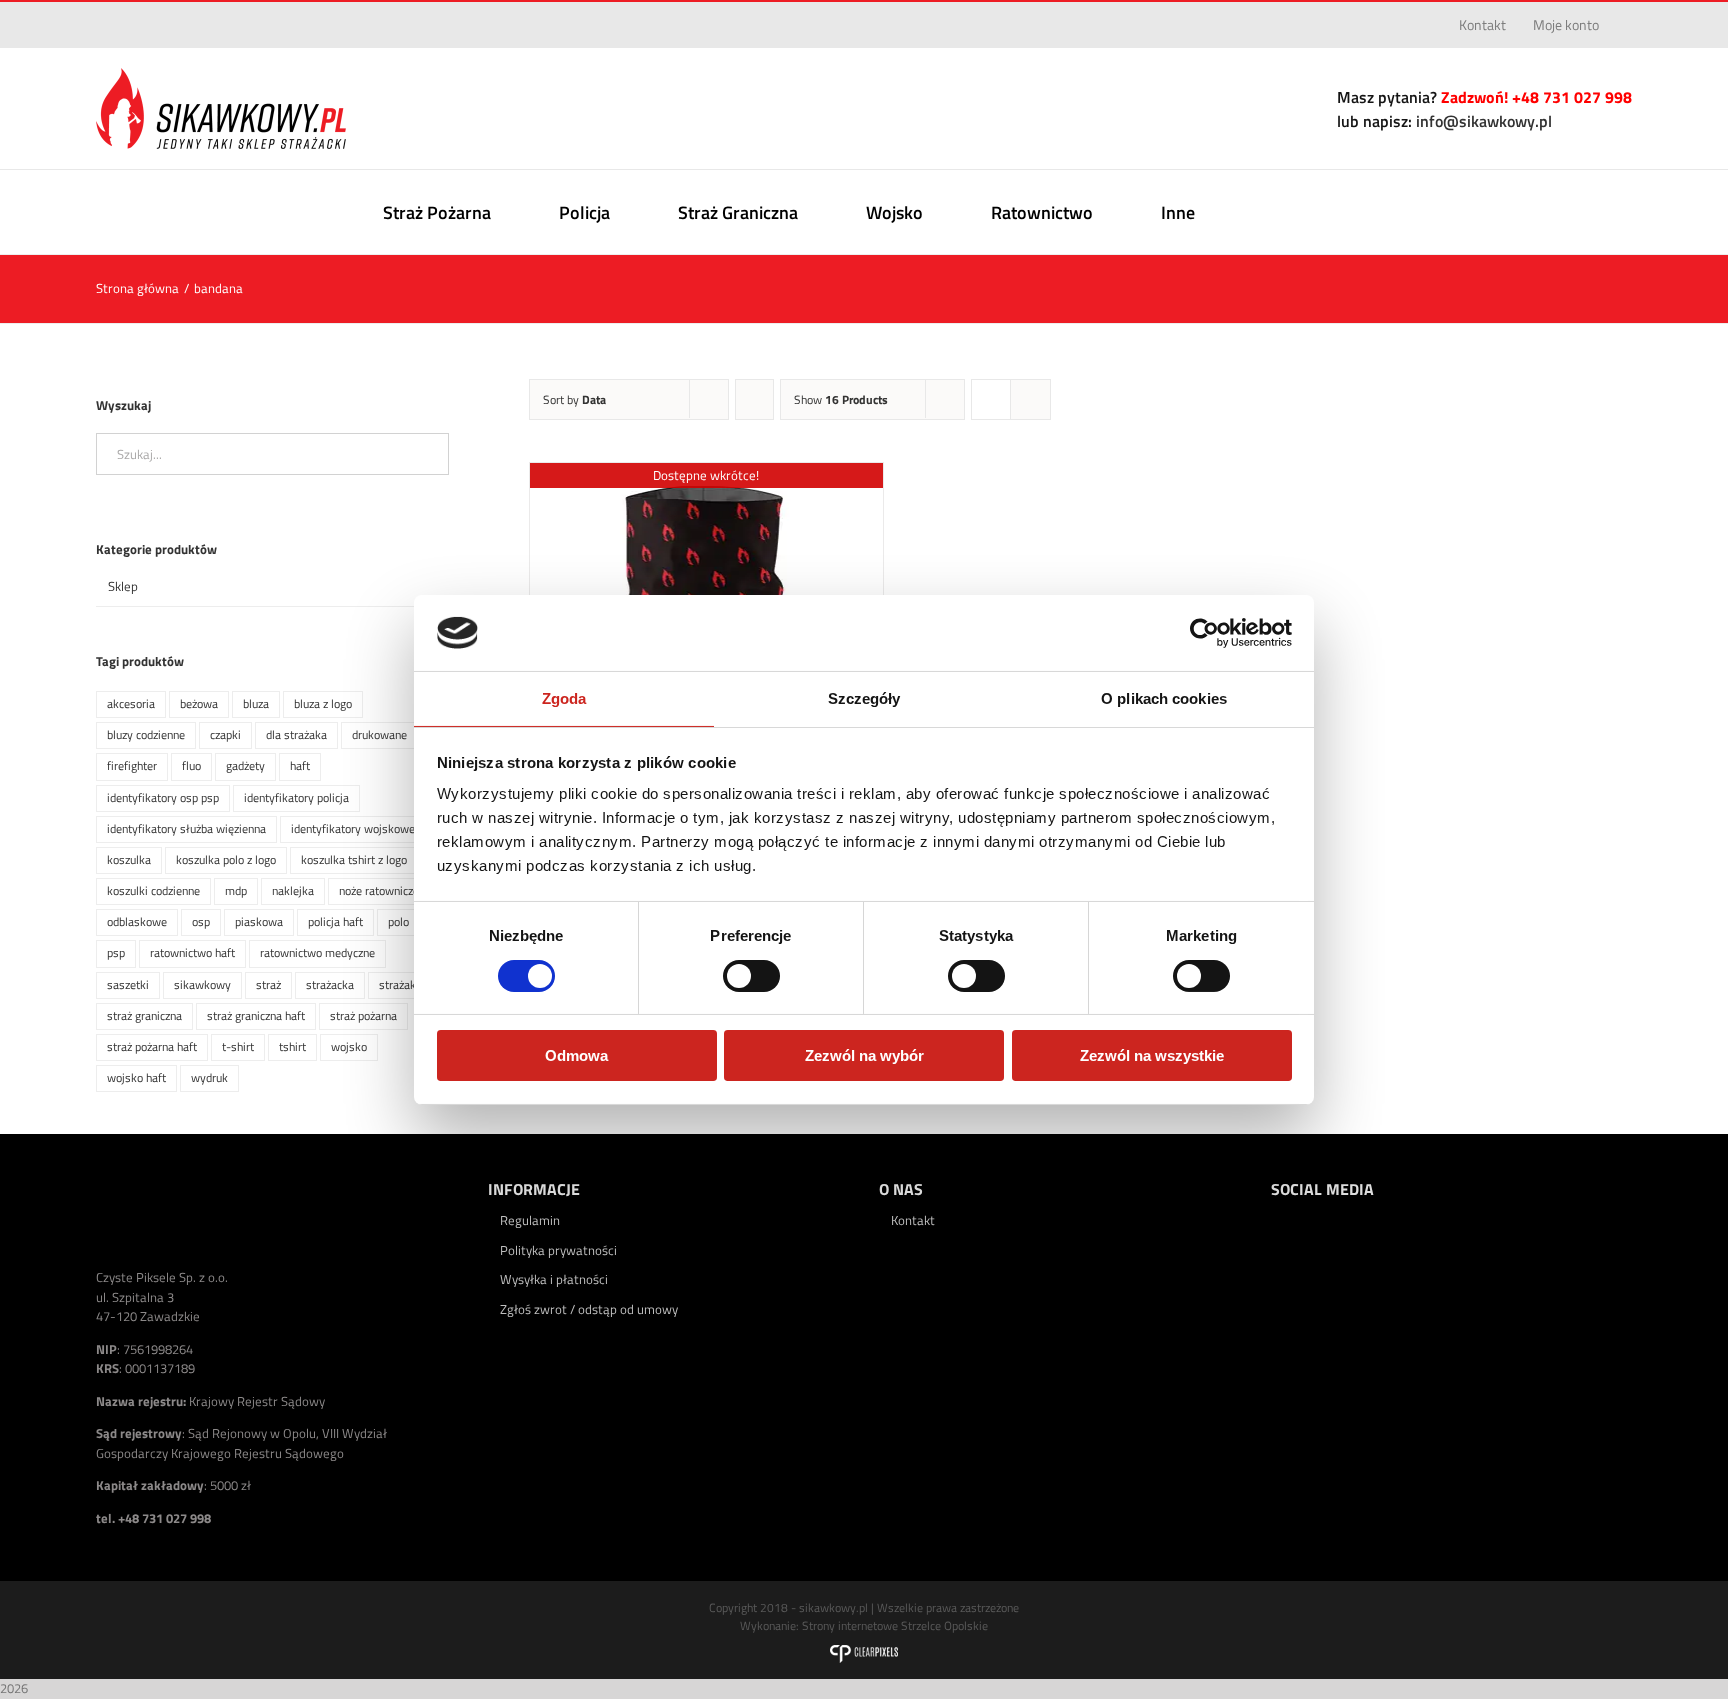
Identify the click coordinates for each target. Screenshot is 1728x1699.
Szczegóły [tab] (864, 698)
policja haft (335, 922)
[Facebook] (1279, 1221)
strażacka (330, 985)
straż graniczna (144, 1016)
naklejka (293, 891)
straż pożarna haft (152, 1047)
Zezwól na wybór (864, 1055)
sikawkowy (202, 985)
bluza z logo (323, 704)
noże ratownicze (379, 891)
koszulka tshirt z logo (354, 860)
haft (300, 766)
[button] (1338, 212)
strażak (397, 985)
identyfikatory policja (296, 798)
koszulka (129, 860)
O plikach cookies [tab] (1164, 698)
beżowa (199, 704)
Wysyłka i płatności (554, 1279)
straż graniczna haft (256, 1016)
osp (201, 922)
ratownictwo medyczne (317, 953)
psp (116, 953)
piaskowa (259, 922)
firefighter (132, 766)
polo (398, 922)
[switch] (751, 976)
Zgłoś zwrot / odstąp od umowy (589, 1309)
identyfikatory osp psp (163, 798)
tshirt (292, 1047)
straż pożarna (363, 1016)
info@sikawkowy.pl (1484, 121)
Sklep (123, 586)
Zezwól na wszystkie (1152, 1055)
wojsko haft (136, 1078)
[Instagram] (1309, 1221)
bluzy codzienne (146, 735)
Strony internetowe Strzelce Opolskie (895, 1625)
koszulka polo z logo (226, 860)
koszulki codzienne (153, 891)
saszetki (128, 985)
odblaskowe (137, 922)
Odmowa (576, 1055)
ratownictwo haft (192, 953)
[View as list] (1030, 399)
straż (268, 985)
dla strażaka (296, 735)
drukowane (379, 735)
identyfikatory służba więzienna (186, 829)
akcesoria (131, 704)
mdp (236, 891)
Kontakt (913, 1220)
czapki (225, 735)
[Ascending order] (754, 399)
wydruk (209, 1078)
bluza (256, 704)
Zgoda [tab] (564, 698)
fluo (191, 766)
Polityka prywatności (558, 1250)
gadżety (245, 766)
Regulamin (530, 1220)
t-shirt (238, 1047)
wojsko (349, 1047)
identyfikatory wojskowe (353, 829)
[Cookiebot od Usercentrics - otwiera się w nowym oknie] (1204, 633)
